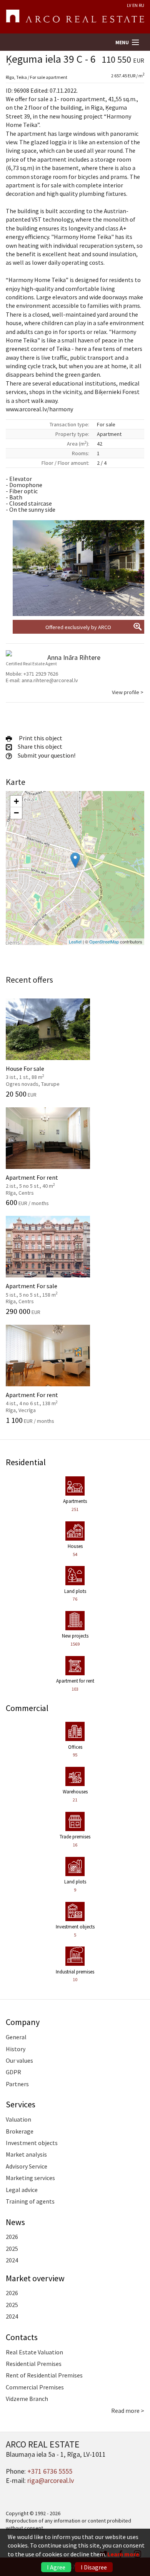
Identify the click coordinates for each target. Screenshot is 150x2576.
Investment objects (32, 2143)
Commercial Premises (35, 2387)
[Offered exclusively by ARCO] (78, 568)
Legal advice (22, 2190)
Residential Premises (34, 2364)
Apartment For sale (40, 1289)
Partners (17, 2084)
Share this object (39, 746)
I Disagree (94, 2567)
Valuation (18, 2119)
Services (21, 2104)
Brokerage (20, 2131)
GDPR (13, 2072)
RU (142, 5)
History (16, 2049)
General (16, 2037)
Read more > (128, 2411)
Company (23, 2022)
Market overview (35, 2278)
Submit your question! (46, 755)
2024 (12, 2260)
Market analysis (26, 2154)
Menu (122, 43)
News (15, 2222)
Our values (19, 2060)
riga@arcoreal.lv (51, 2480)
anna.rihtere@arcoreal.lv (50, 680)
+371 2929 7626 (41, 674)
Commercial (27, 1708)
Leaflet (75, 942)
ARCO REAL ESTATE (75, 17)
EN (135, 5)
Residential (26, 1462)
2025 (12, 2249)
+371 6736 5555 (50, 2471)
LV (129, 5)
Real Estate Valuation (34, 2352)
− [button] (16, 813)
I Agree (56, 2567)
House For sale (40, 1072)
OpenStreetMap (104, 942)
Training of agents (30, 2201)
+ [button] (16, 801)
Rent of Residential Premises (44, 2375)
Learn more (123, 2554)
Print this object (39, 738)
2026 (12, 2237)
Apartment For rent (40, 1180)
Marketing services (30, 2178)
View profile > (128, 692)
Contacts (22, 2337)
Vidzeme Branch (27, 2399)
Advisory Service (27, 2166)
